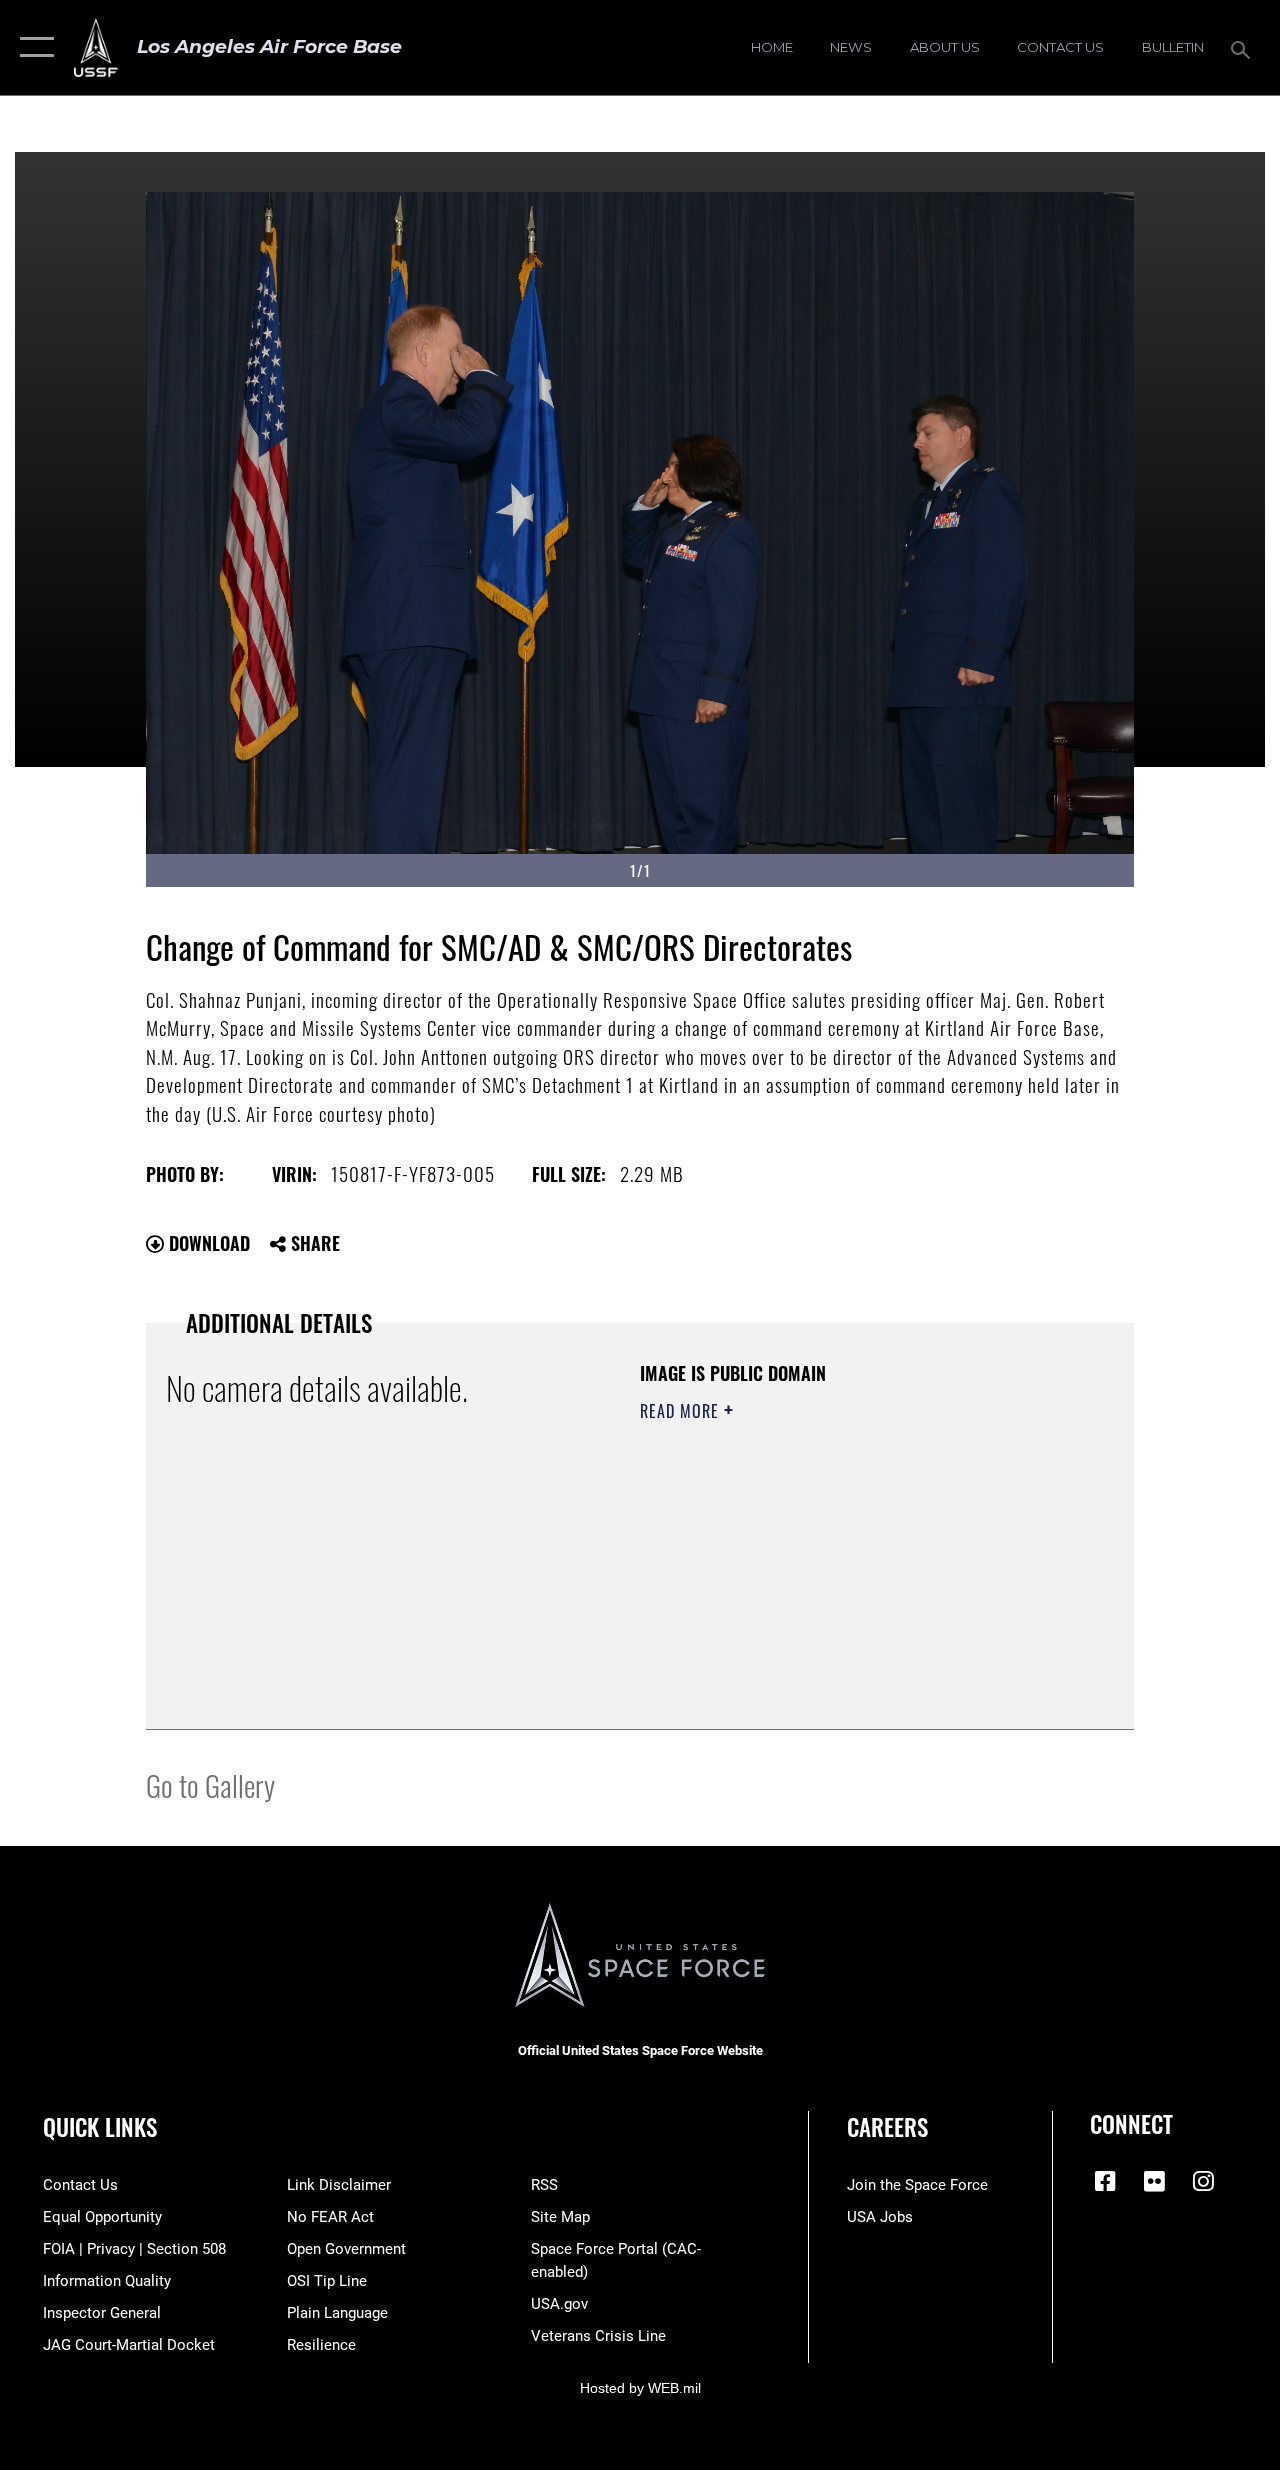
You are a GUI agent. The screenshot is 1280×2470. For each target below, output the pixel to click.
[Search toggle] (1244, 47)
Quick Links (100, 2127)
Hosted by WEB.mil (640, 2388)
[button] (32, 47)
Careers (887, 2127)
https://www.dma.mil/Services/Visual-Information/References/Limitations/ (819, 1580)
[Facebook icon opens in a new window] (1105, 2181)
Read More (682, 1411)
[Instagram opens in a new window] (1203, 2181)
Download (207, 1243)
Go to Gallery (210, 1784)
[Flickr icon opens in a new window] (1154, 2181)
